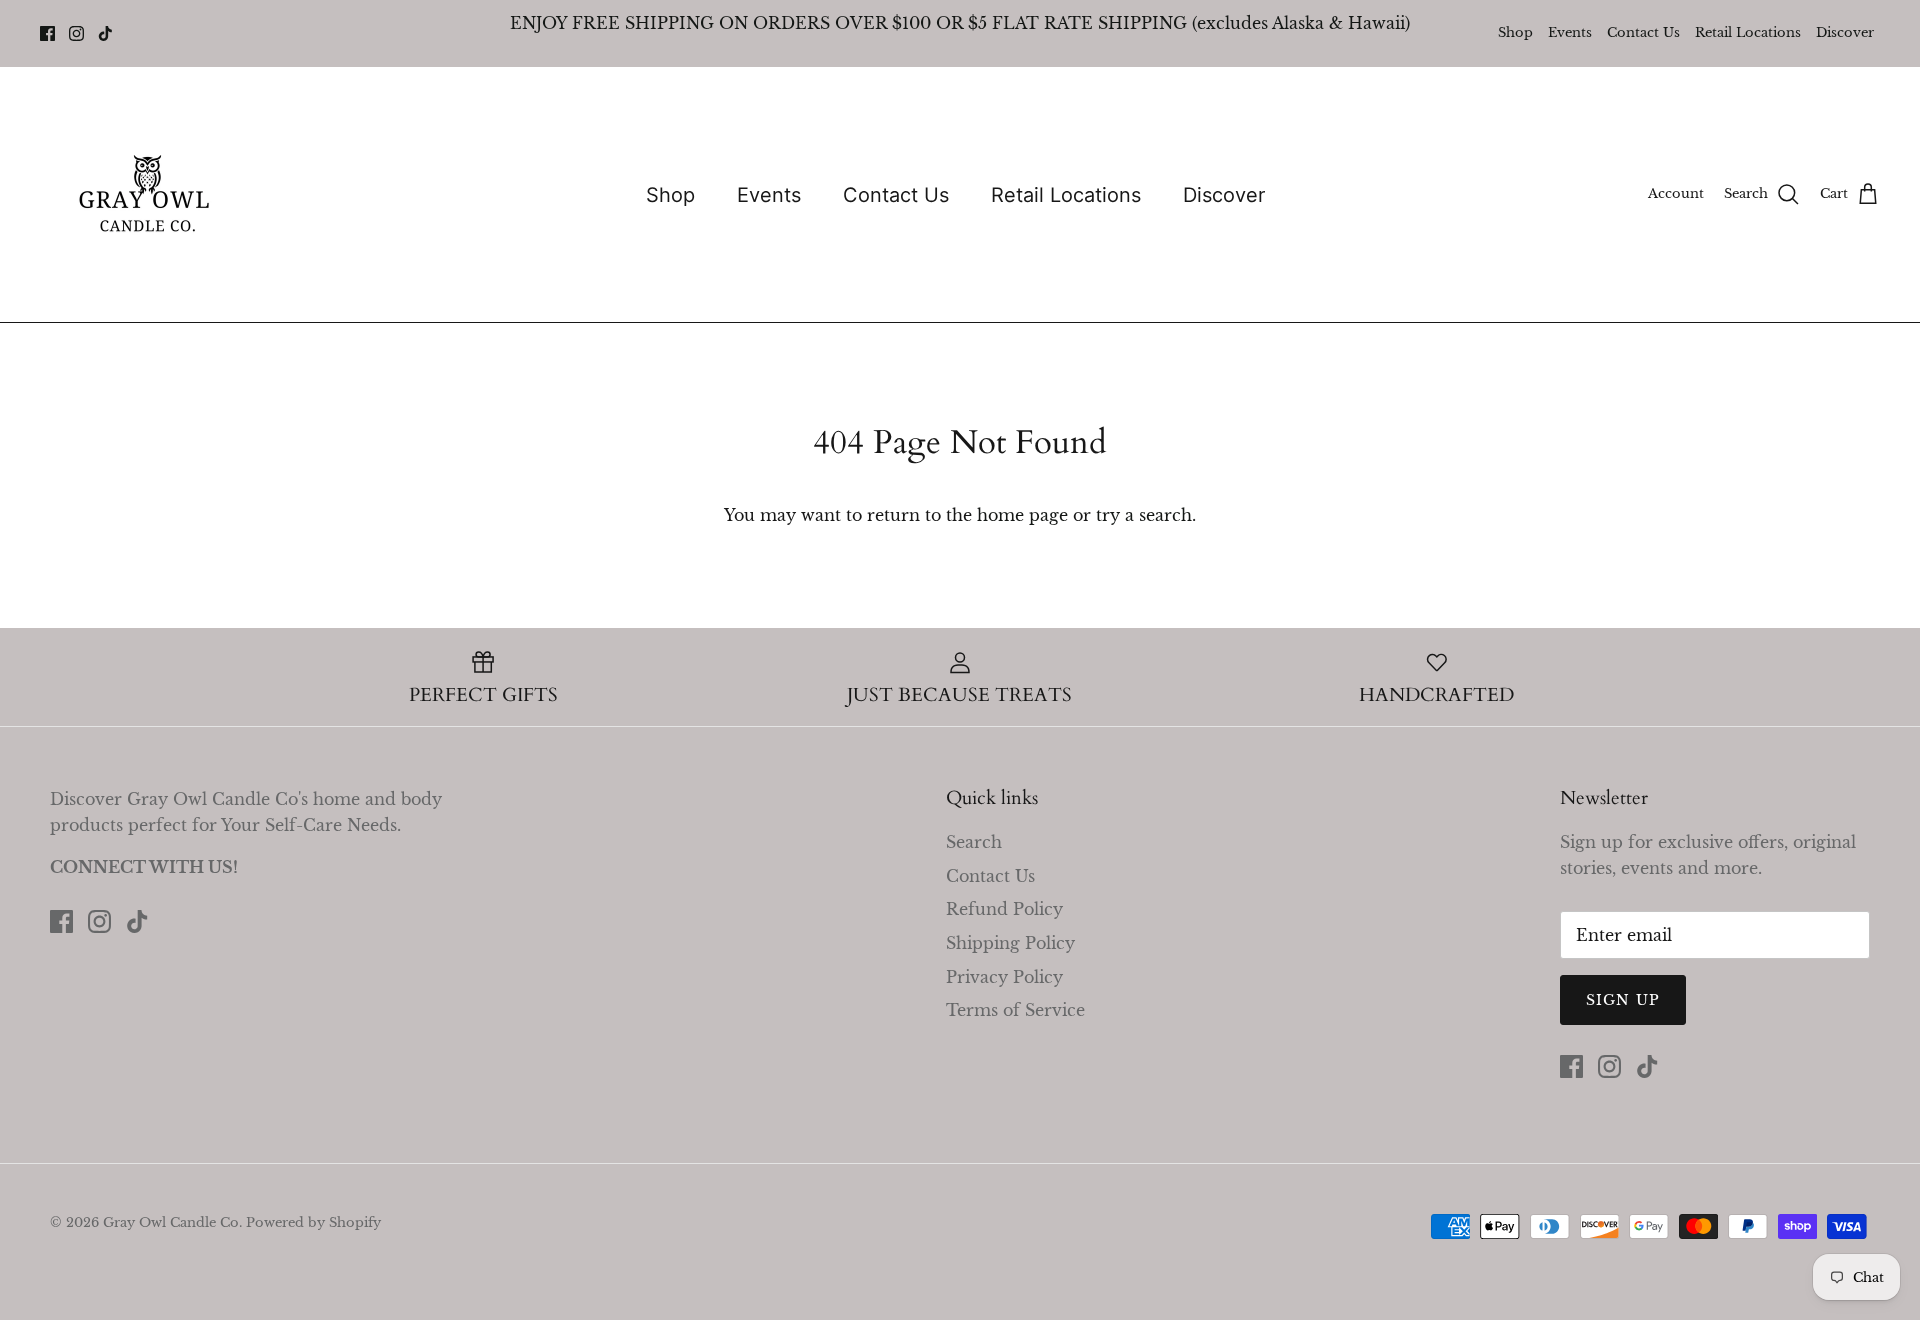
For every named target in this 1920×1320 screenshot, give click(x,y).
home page (1022, 515)
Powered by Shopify (313, 1222)
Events (1570, 32)
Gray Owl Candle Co (171, 1222)
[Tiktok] (105, 33)
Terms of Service (1015, 1010)
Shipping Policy (1010, 943)
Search (974, 842)
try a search (1144, 515)
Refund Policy (1004, 909)
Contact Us (1643, 32)
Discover (1845, 32)
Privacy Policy (1004, 977)
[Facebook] (47, 33)
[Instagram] (76, 33)
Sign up (1623, 1000)
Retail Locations (1748, 32)
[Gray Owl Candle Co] (147, 194)
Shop (1515, 32)
